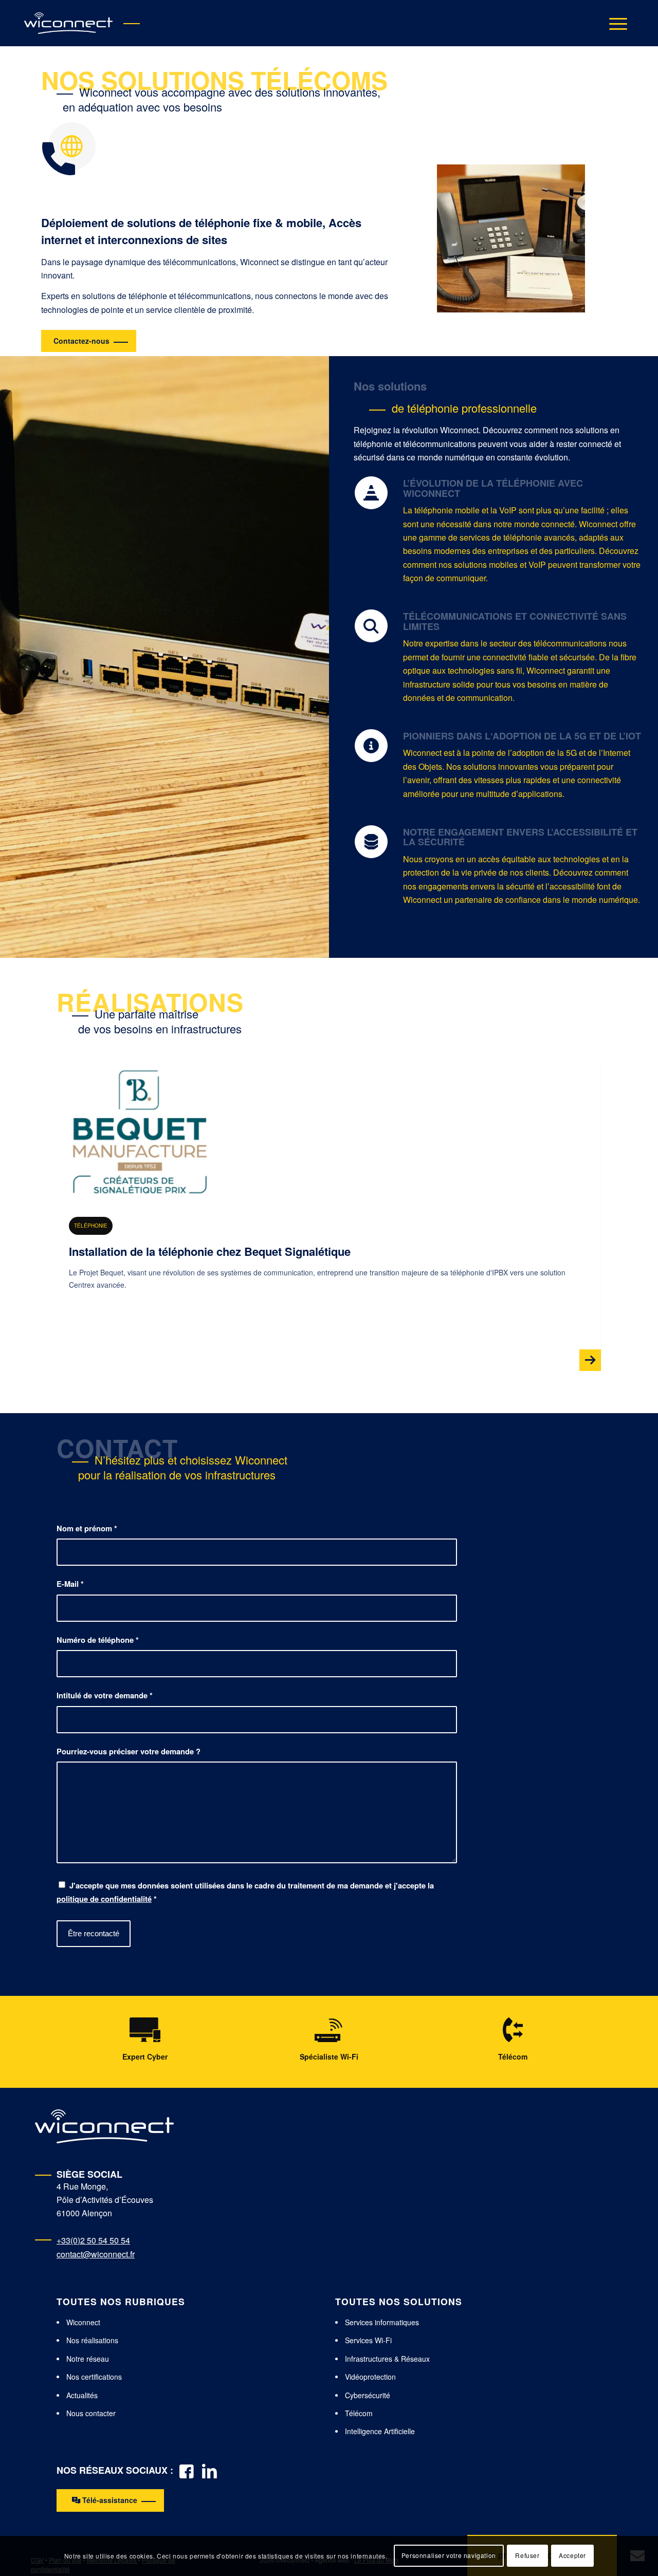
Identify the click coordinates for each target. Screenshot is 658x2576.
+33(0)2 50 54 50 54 (93, 2240)
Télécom (359, 2413)
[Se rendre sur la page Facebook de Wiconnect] (187, 2470)
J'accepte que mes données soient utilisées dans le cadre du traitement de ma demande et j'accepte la (245, 1892)
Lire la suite (329, 1296)
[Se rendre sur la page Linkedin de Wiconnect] (209, 2470)
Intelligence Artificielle (380, 2431)
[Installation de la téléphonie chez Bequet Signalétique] (140, 1132)
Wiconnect (83, 2322)
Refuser (527, 2556)
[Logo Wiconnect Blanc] (104, 2126)
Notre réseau (88, 2359)
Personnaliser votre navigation (449, 2556)
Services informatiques (382, 2322)
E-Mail (70, 1584)
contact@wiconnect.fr (96, 2254)
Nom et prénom (87, 1528)
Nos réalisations (92, 2340)
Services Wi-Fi (368, 2340)
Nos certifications (94, 2377)
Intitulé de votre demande (105, 1695)
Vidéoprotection (370, 2377)
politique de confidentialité (104, 1899)
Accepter (572, 2556)
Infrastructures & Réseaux (387, 2359)
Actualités (82, 2395)
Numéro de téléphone (98, 1640)
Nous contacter (91, 2413)
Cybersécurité (368, 2395)
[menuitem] (615, 23)
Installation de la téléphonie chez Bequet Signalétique (210, 1251)
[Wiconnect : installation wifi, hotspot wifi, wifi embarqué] (68, 23)
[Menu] (615, 23)
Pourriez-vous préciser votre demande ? (129, 1751)
